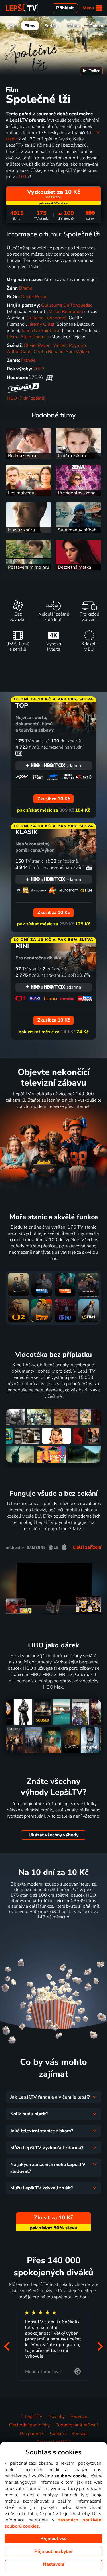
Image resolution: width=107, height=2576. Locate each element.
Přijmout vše (53, 2539)
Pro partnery (32, 2434)
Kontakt (79, 2434)
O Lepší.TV (31, 2416)
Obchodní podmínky (29, 2425)
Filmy (30, 26)
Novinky (56, 2416)
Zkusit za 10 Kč (53, 1931)
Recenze (79, 2416)
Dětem (74, 26)
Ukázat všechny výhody (53, 1835)
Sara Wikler (78, 352)
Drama (26, 288)
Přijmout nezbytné (53, 2551)
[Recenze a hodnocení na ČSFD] (49, 377)
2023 (39, 369)
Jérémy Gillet (41, 324)
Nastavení (53, 2564)
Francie (28, 360)
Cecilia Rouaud (49, 352)
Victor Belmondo (66, 312)
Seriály (51, 26)
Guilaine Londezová (46, 318)
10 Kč (24, 177)
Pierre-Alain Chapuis (28, 337)
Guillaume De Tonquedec (67, 305)
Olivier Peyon (34, 297)
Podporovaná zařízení (77, 2425)
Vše (12, 26)
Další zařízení (87, 1547)
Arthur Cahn (19, 352)
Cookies (58, 2434)
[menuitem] (91, 71)
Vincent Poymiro (69, 345)
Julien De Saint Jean (41, 331)
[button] (7, 2346)
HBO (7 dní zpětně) (26, 398)
